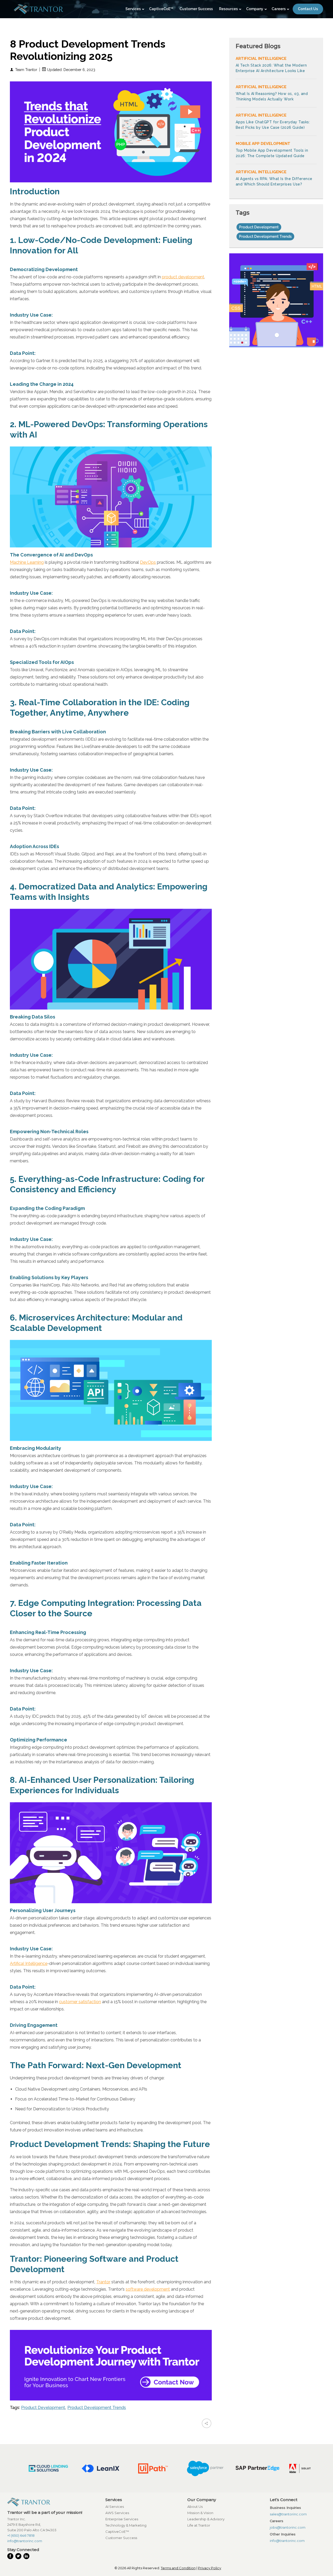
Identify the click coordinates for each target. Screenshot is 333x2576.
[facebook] (11, 2556)
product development (183, 277)
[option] (50, 2468)
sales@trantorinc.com (288, 2514)
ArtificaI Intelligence (29, 1963)
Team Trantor (26, 70)
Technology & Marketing (126, 2525)
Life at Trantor (199, 2525)
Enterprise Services (122, 2519)
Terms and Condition (178, 2568)
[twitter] (19, 2556)
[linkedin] (27, 2556)
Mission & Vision (200, 2513)
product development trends (97, 2408)
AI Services (115, 2507)
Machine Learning (27, 562)
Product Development (43, 2408)
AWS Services (117, 2513)
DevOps (148, 562)
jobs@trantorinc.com (288, 2527)
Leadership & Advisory (206, 2519)
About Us (195, 2507)
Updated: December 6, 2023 (71, 70)
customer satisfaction (80, 2002)
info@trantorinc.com (25, 2541)
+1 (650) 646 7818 (21, 2535)
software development (148, 2289)
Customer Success (121, 2538)
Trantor (103, 2282)
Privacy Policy (210, 2568)
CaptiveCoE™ (117, 2532)
